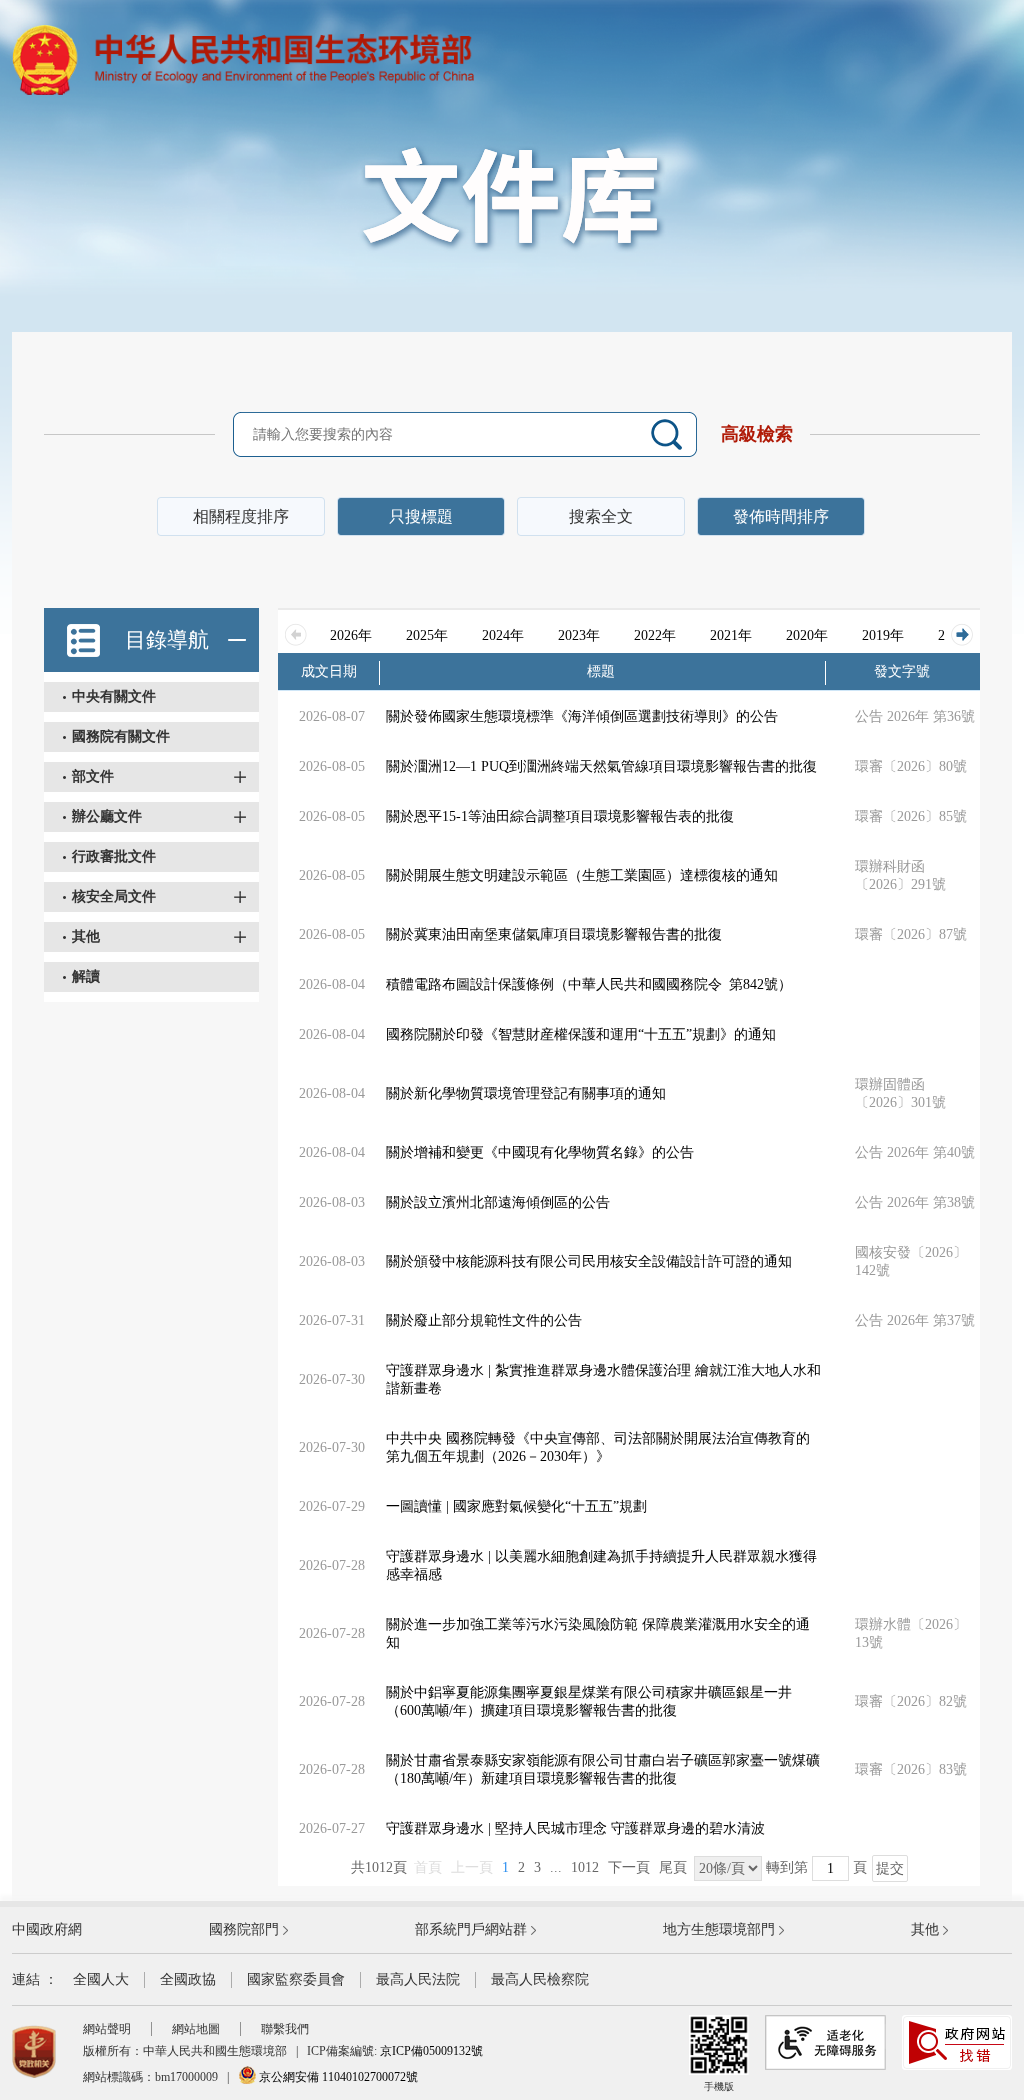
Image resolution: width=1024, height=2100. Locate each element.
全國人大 (101, 1979)
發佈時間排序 (781, 516)
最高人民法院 (418, 1979)
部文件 (93, 776)
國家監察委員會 (296, 1979)
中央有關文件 (114, 696)
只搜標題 (421, 516)
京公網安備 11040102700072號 (337, 2077)
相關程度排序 (241, 516)
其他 (86, 936)
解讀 (86, 976)
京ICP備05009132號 (431, 2051)
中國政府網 (47, 1929)
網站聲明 (107, 2029)
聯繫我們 (285, 2029)
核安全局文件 (114, 896)
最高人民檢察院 (540, 1979)
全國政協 (188, 1979)
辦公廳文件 (107, 816)
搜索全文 (601, 516)
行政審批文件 (114, 856)
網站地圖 (196, 2029)
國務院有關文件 (121, 736)
